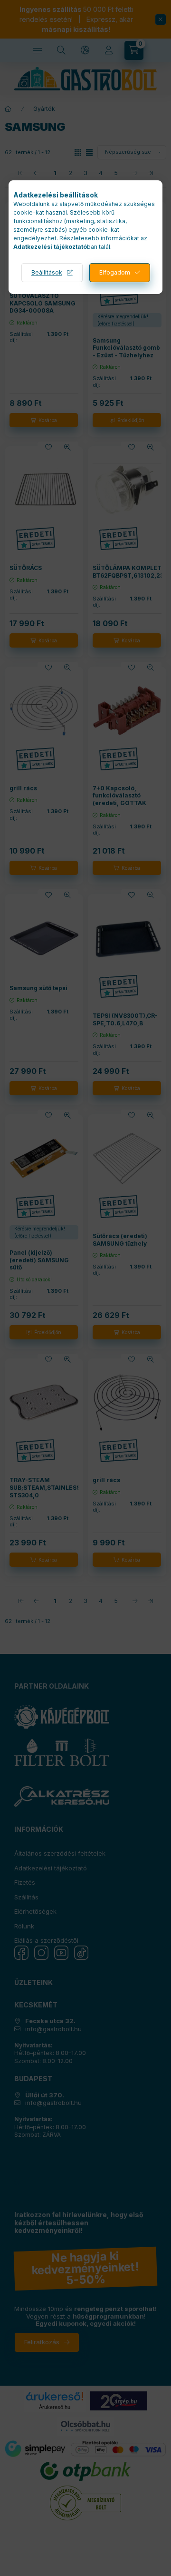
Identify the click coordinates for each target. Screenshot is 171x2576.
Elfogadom (115, 272)
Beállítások (47, 272)
